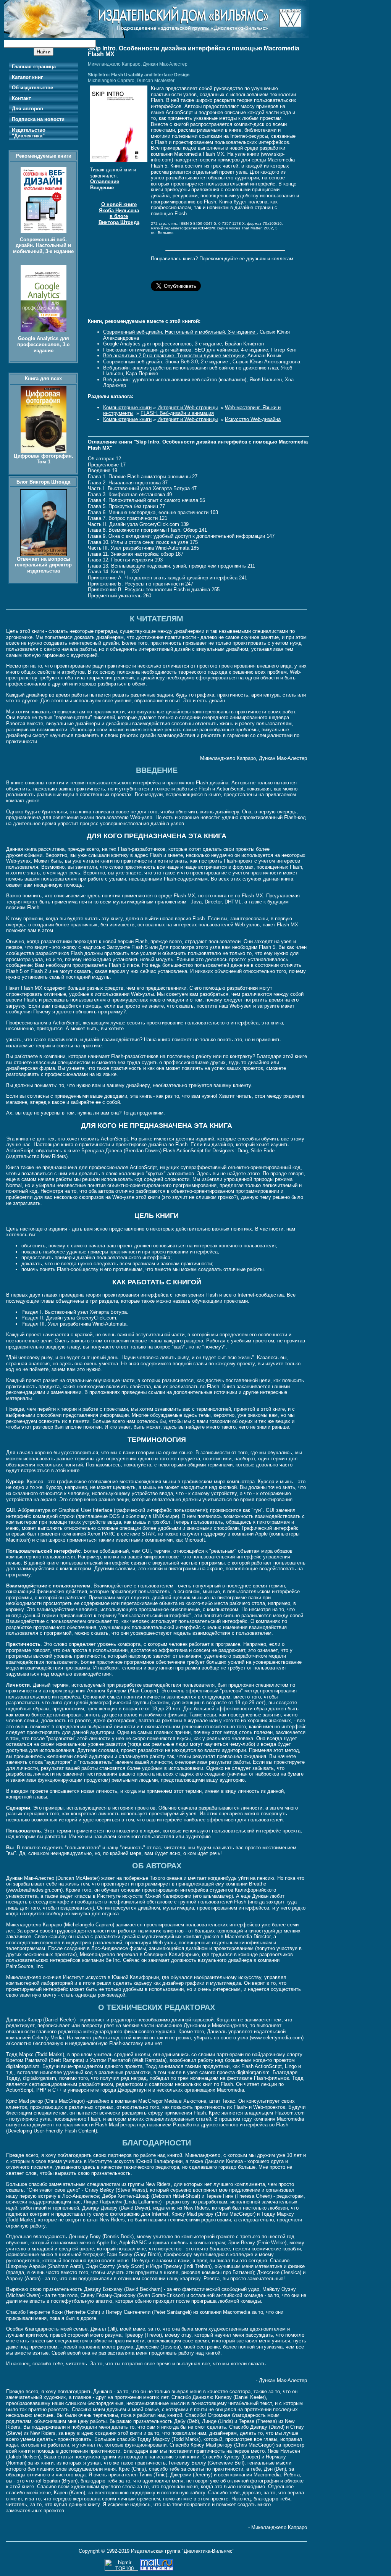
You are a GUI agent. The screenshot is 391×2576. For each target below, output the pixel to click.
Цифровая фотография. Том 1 (44, 459)
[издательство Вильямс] (157, 36)
